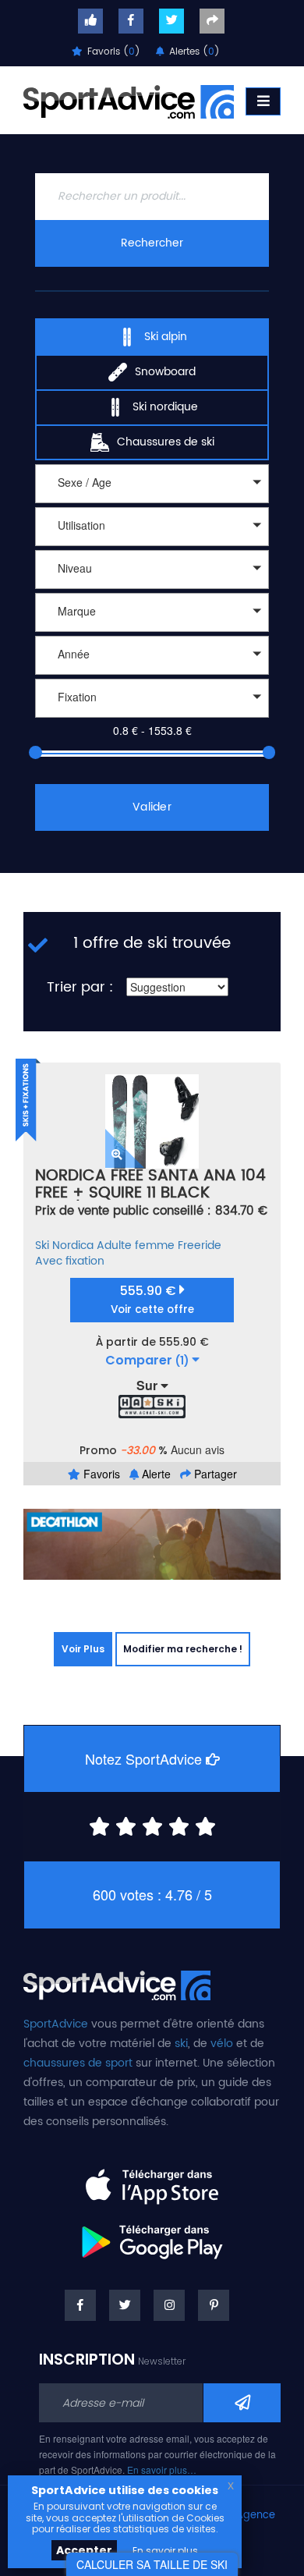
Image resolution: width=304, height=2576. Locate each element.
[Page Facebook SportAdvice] (80, 2305)
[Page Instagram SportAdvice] (169, 2305)
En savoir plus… (162, 2470)
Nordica (73, 1245)
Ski (42, 1245)
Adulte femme (136, 1245)
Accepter (84, 2550)
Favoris (100, 1474)
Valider (152, 807)
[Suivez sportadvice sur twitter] (171, 21)
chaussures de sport (78, 2063)
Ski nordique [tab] (165, 407)
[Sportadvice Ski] (129, 100)
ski (181, 2044)
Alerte (155, 1474)
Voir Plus (83, 1649)
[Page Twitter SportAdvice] (125, 2305)
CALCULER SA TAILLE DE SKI (152, 2564)
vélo (222, 2044)
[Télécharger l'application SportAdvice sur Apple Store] (152, 2180)
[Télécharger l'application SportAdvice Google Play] (152, 2237)
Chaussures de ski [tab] (166, 442)
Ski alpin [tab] (166, 337)
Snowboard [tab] (165, 372)
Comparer (147, 1361)
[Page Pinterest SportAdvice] (214, 2305)
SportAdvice (56, 2024)
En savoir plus (165, 2551)
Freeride (200, 1245)
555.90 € (152, 1299)
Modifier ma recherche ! (183, 1649)
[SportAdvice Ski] (117, 1984)
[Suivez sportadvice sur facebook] (131, 21)
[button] (152, 484)
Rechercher (152, 243)
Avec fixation (70, 1261)
